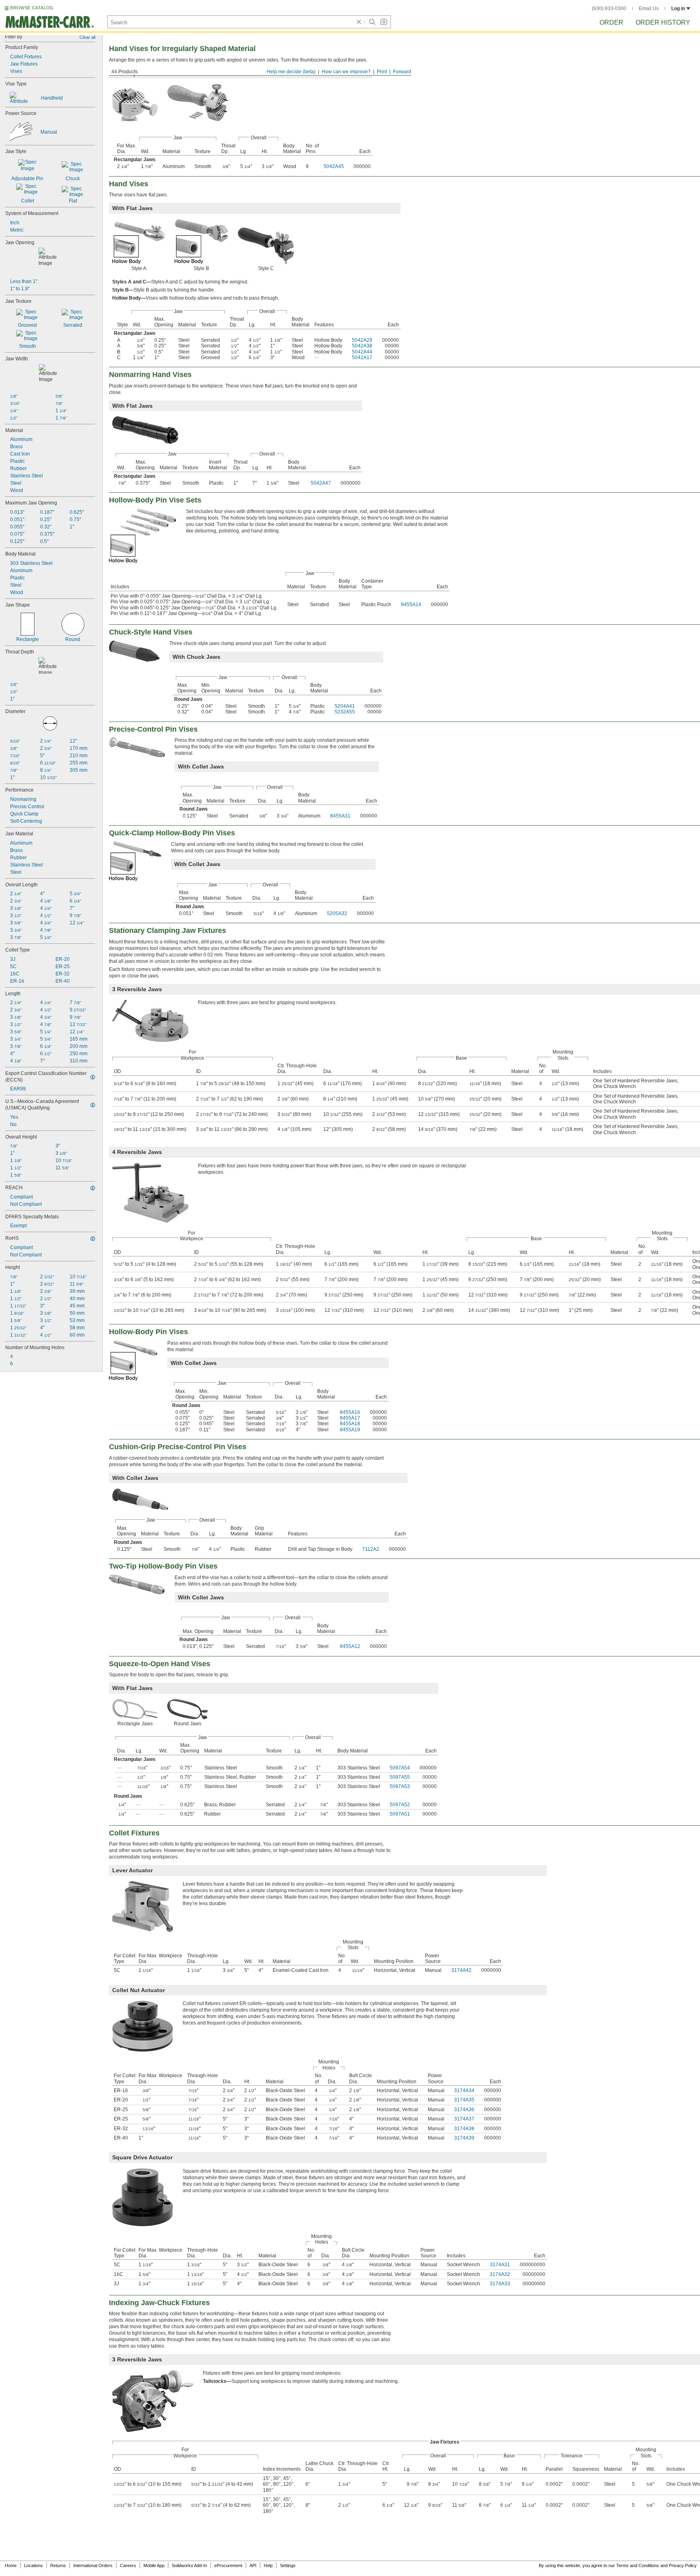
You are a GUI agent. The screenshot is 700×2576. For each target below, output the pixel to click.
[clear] (359, 22)
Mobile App (154, 2565)
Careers (128, 2565)
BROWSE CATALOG (32, 8)
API (253, 2565)
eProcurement (228, 2565)
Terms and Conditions (638, 2565)
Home (11, 2565)
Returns (58, 2565)
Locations (33, 2565)
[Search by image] (384, 22)
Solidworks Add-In (189, 2565)
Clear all (87, 37)
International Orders (93, 2565)
